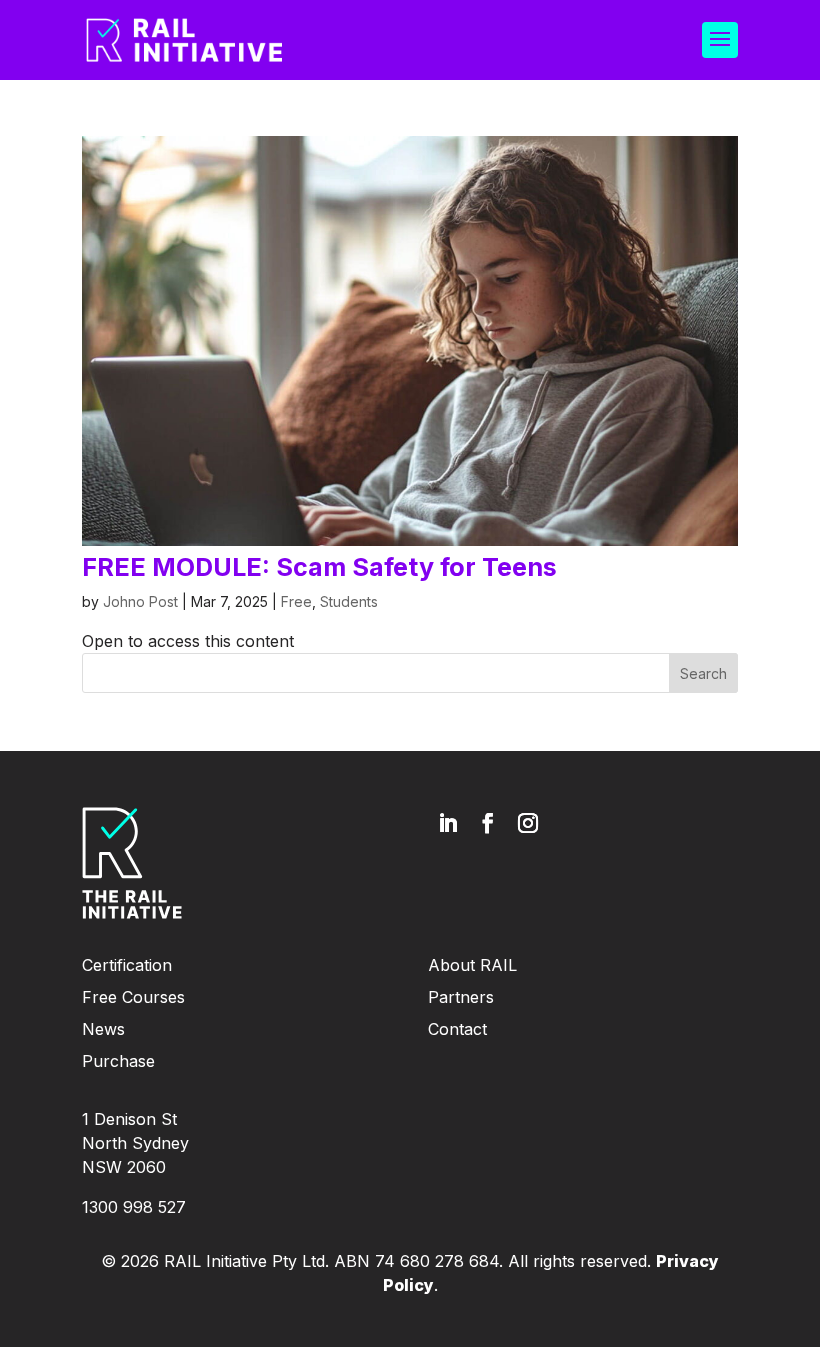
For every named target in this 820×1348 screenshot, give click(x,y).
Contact (457, 1029)
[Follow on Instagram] (528, 823)
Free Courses (133, 997)
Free (296, 601)
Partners (461, 997)
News (103, 1029)
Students (349, 601)
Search (703, 673)
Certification (127, 965)
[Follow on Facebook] (488, 823)
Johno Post (140, 601)
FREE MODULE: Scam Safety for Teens (319, 567)
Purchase (118, 1061)
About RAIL (472, 965)
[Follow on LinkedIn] (448, 823)
